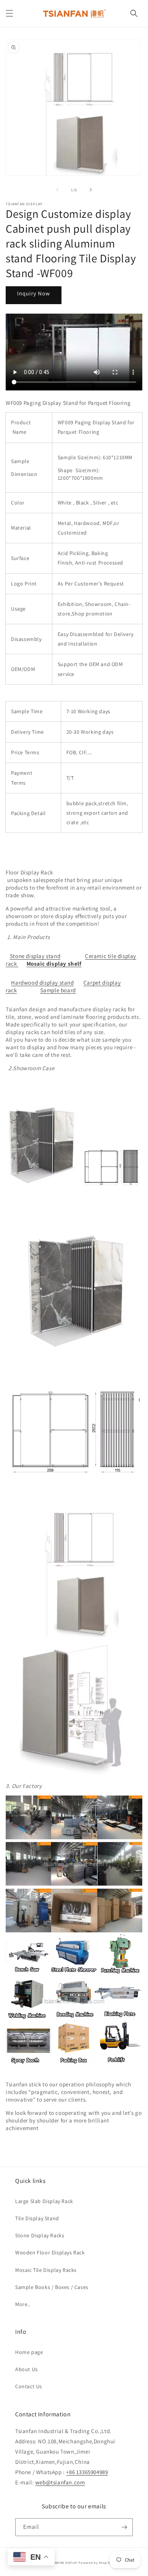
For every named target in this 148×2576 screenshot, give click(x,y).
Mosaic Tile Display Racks (46, 2270)
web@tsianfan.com (60, 2482)
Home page (29, 2352)
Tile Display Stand (37, 2218)
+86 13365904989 (87, 2472)
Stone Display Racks (40, 2235)
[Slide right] (91, 190)
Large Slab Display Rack (44, 2201)
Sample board (58, 990)
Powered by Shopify (95, 2563)
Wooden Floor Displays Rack (50, 2252)
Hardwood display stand (42, 983)
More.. (23, 2304)
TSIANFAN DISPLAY (64, 2563)
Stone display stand (35, 956)
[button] (9, 13)
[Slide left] (57, 190)
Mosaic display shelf (54, 964)
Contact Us (29, 2386)
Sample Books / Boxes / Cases (52, 2287)
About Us (27, 2369)
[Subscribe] (124, 2527)
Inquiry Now (34, 293)
